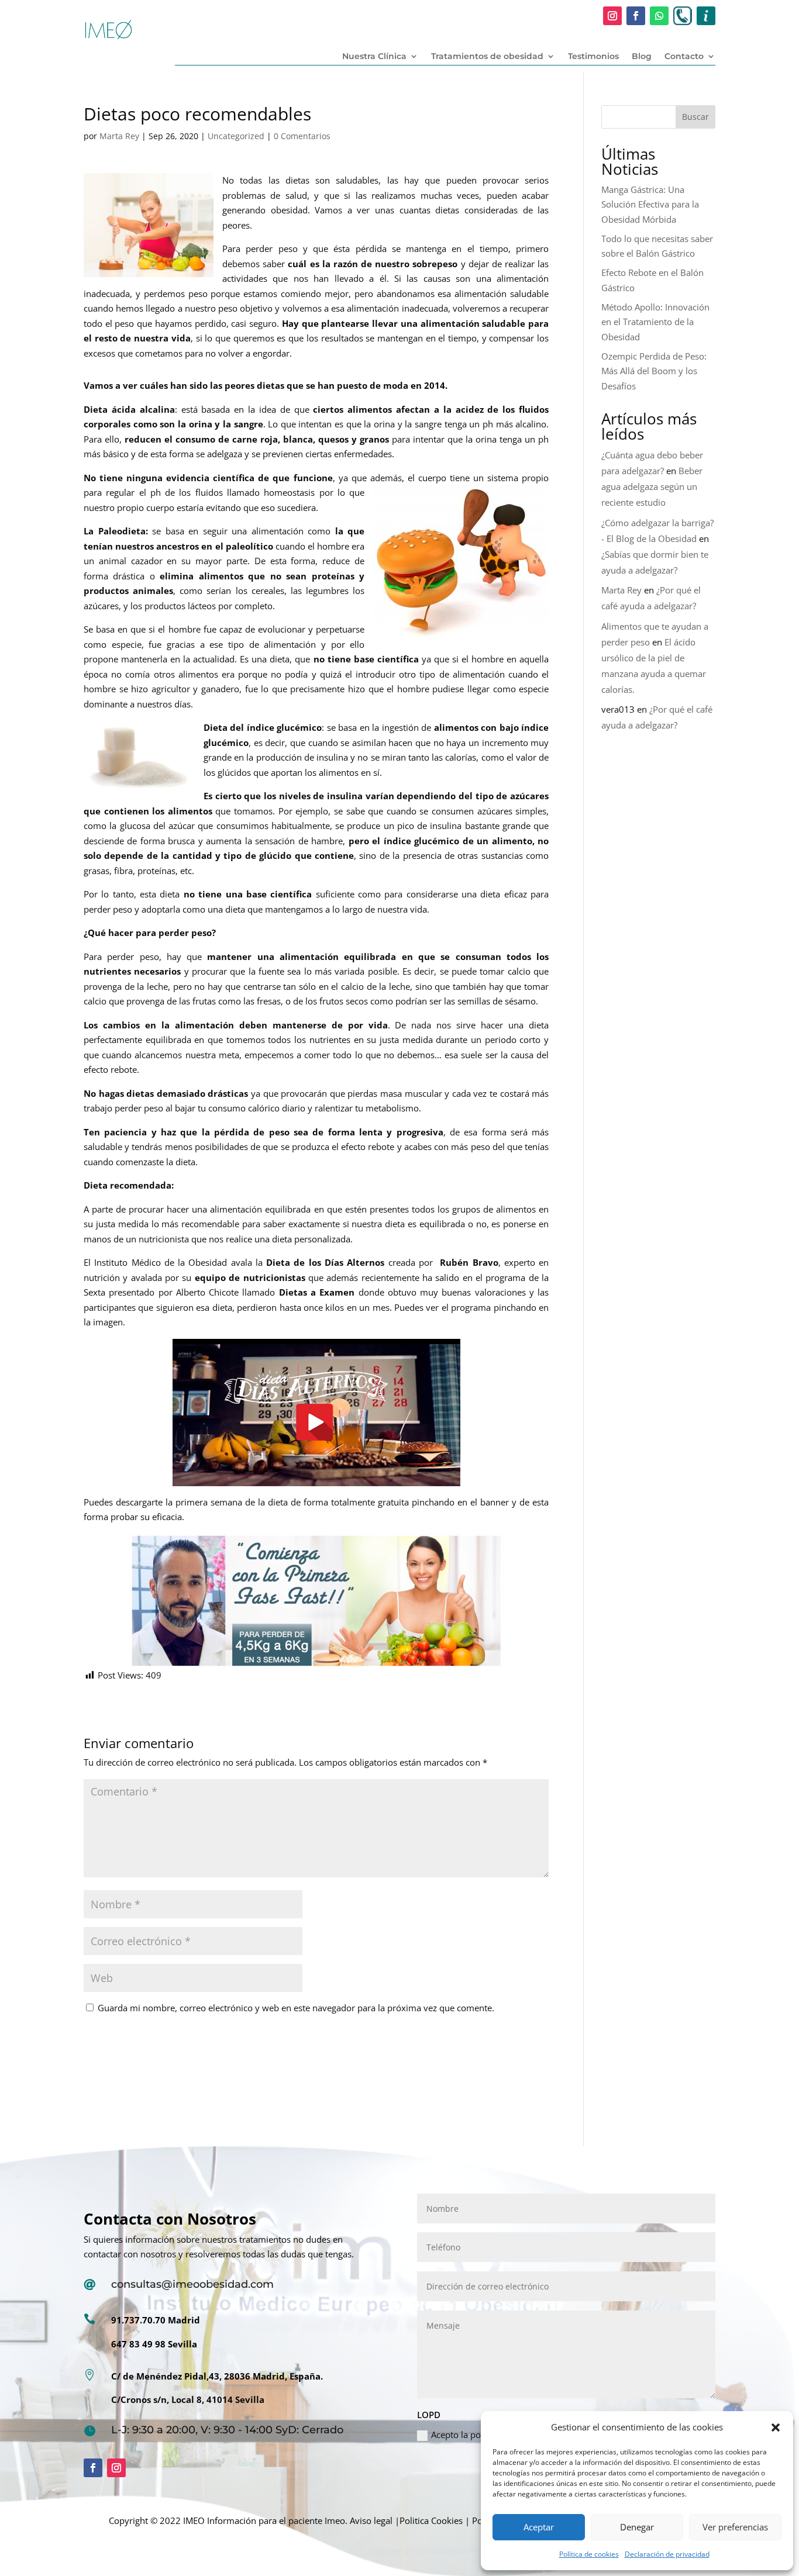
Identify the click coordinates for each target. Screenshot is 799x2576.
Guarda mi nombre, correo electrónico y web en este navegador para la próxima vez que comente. (296, 2008)
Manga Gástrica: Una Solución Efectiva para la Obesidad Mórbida (650, 204)
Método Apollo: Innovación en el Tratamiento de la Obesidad (655, 322)
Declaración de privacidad (667, 2554)
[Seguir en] (683, 16)
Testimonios (593, 57)
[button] (776, 2427)
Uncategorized (236, 136)
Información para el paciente (265, 2520)
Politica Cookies (431, 2520)
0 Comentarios (302, 136)
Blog (642, 57)
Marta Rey (119, 136)
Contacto (684, 57)
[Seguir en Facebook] (636, 16)
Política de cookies (589, 2554)
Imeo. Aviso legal (359, 2520)
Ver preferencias (735, 2527)
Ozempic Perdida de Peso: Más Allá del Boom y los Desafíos (654, 371)
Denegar (637, 2527)
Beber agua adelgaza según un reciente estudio (652, 486)
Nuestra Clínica (374, 57)
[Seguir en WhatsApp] (659, 16)
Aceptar (539, 2527)
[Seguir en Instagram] (612, 16)
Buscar (695, 117)
